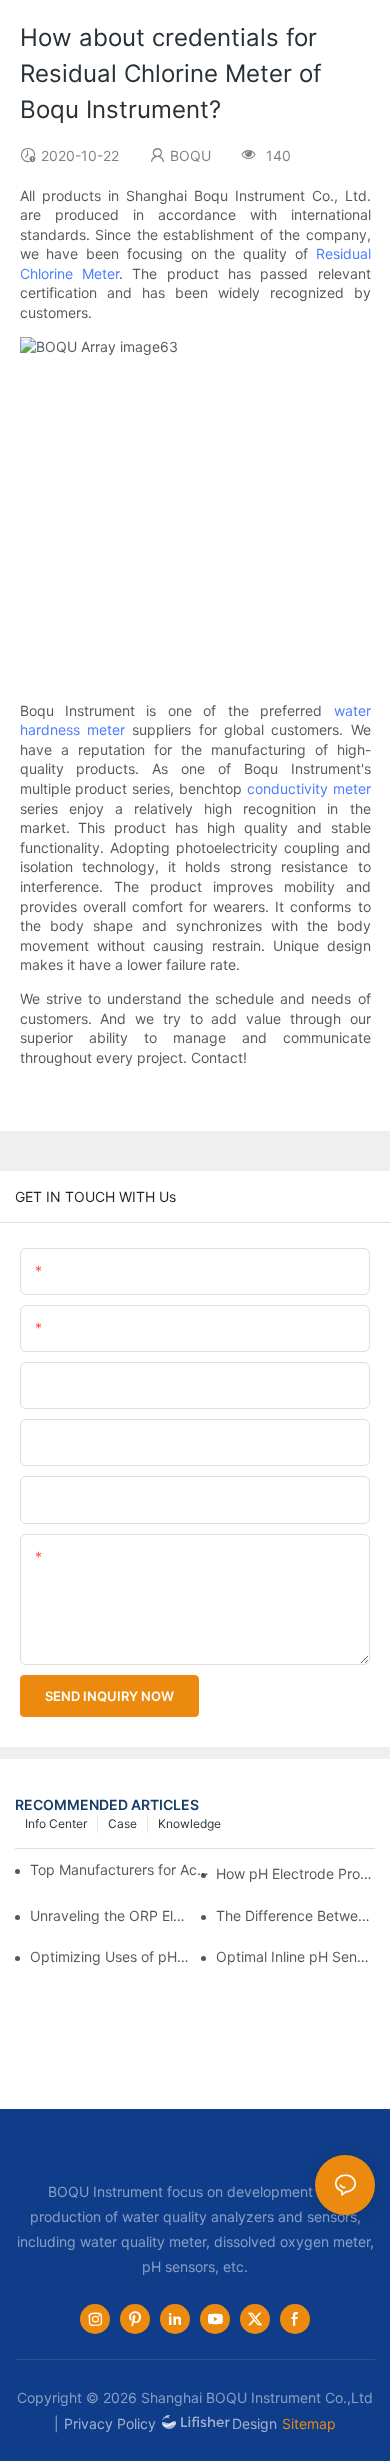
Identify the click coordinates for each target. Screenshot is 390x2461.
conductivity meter (309, 788)
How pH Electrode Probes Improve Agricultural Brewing (295, 1873)
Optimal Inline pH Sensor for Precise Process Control (295, 1956)
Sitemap (309, 2423)
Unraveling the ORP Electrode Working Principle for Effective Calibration (109, 1915)
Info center (56, 1823)
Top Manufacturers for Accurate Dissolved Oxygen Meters (121, 1869)
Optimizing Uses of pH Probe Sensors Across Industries (109, 1956)
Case (122, 1823)
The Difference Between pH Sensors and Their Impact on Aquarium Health (295, 1915)
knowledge (189, 1823)
